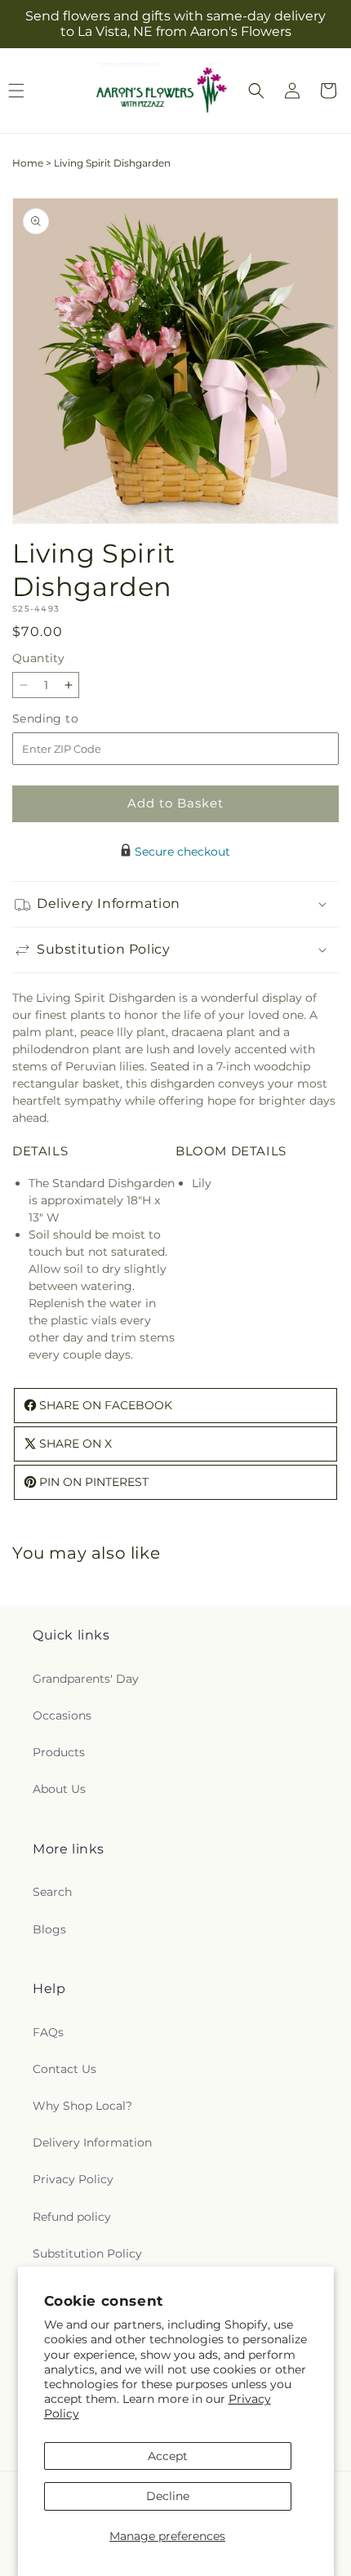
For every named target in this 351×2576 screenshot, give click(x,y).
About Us (59, 1789)
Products (59, 1752)
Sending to (70, 719)
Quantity (38, 658)
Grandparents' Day (86, 1679)
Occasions (62, 1715)
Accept (168, 2456)
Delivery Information (92, 2142)
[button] (256, 91)
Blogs (49, 1929)
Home (28, 163)
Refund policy (72, 2217)
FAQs (48, 2032)
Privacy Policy (73, 2179)
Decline (168, 2496)
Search (52, 1892)
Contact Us (64, 2069)
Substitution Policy (87, 2253)
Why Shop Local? (82, 2106)
